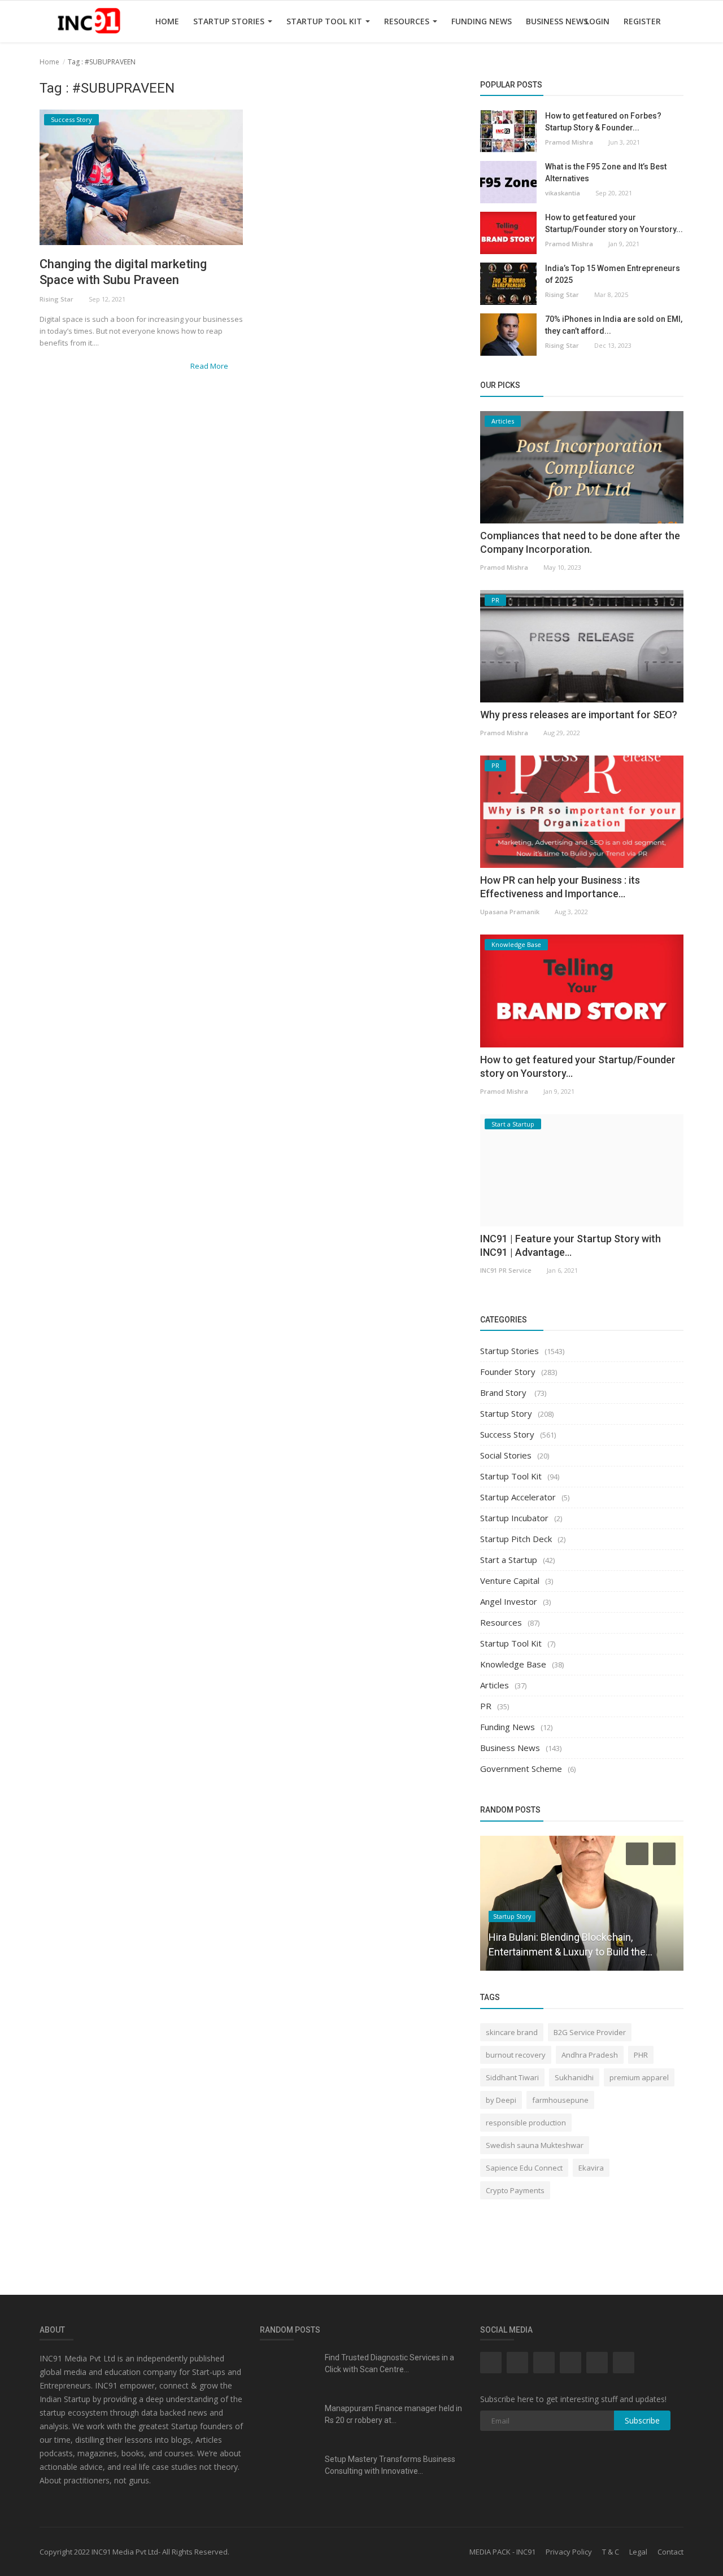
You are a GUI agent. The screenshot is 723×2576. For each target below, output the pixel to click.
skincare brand (512, 2032)
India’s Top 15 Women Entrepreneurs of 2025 (613, 274)
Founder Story (508, 1372)
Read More (210, 366)
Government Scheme (521, 1769)
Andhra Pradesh (590, 2055)
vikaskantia (563, 193)
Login (597, 21)
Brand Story (504, 1392)
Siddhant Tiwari (512, 2077)
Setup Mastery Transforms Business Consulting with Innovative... (390, 2465)
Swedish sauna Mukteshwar (535, 2145)
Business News (557, 21)
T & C (611, 2552)
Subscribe (642, 2420)
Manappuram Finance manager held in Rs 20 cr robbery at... (393, 2414)
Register (642, 21)
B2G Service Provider (590, 2032)
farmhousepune (560, 2100)
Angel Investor (509, 1601)
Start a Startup (509, 1560)
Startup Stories (230, 21)
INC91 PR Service (506, 1270)
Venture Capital (510, 1580)
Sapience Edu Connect (524, 2168)
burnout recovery (516, 2055)
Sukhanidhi (574, 2077)
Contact (670, 2552)
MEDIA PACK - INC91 (502, 2552)
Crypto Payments (515, 2190)
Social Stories (506, 1455)
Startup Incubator (514, 1518)
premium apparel (639, 2077)
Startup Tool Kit (325, 21)
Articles (495, 1685)
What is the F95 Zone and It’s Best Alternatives (606, 173)
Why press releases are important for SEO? (579, 715)
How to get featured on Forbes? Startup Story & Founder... (603, 122)
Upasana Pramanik (510, 912)
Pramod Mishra (569, 142)
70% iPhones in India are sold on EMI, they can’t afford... (614, 325)
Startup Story (506, 1413)
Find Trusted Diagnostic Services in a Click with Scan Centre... (389, 2363)
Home (167, 21)
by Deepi (501, 2100)
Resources (408, 21)
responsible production (526, 2123)
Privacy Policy (569, 2552)
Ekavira (591, 2168)
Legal (638, 2552)
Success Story (507, 1434)
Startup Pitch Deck (516, 1539)
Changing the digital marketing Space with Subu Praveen (123, 272)
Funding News (482, 21)
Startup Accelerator (518, 1497)
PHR (641, 2055)
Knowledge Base (513, 1664)
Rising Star (56, 299)
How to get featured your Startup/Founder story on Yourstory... (614, 223)
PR (486, 1706)
